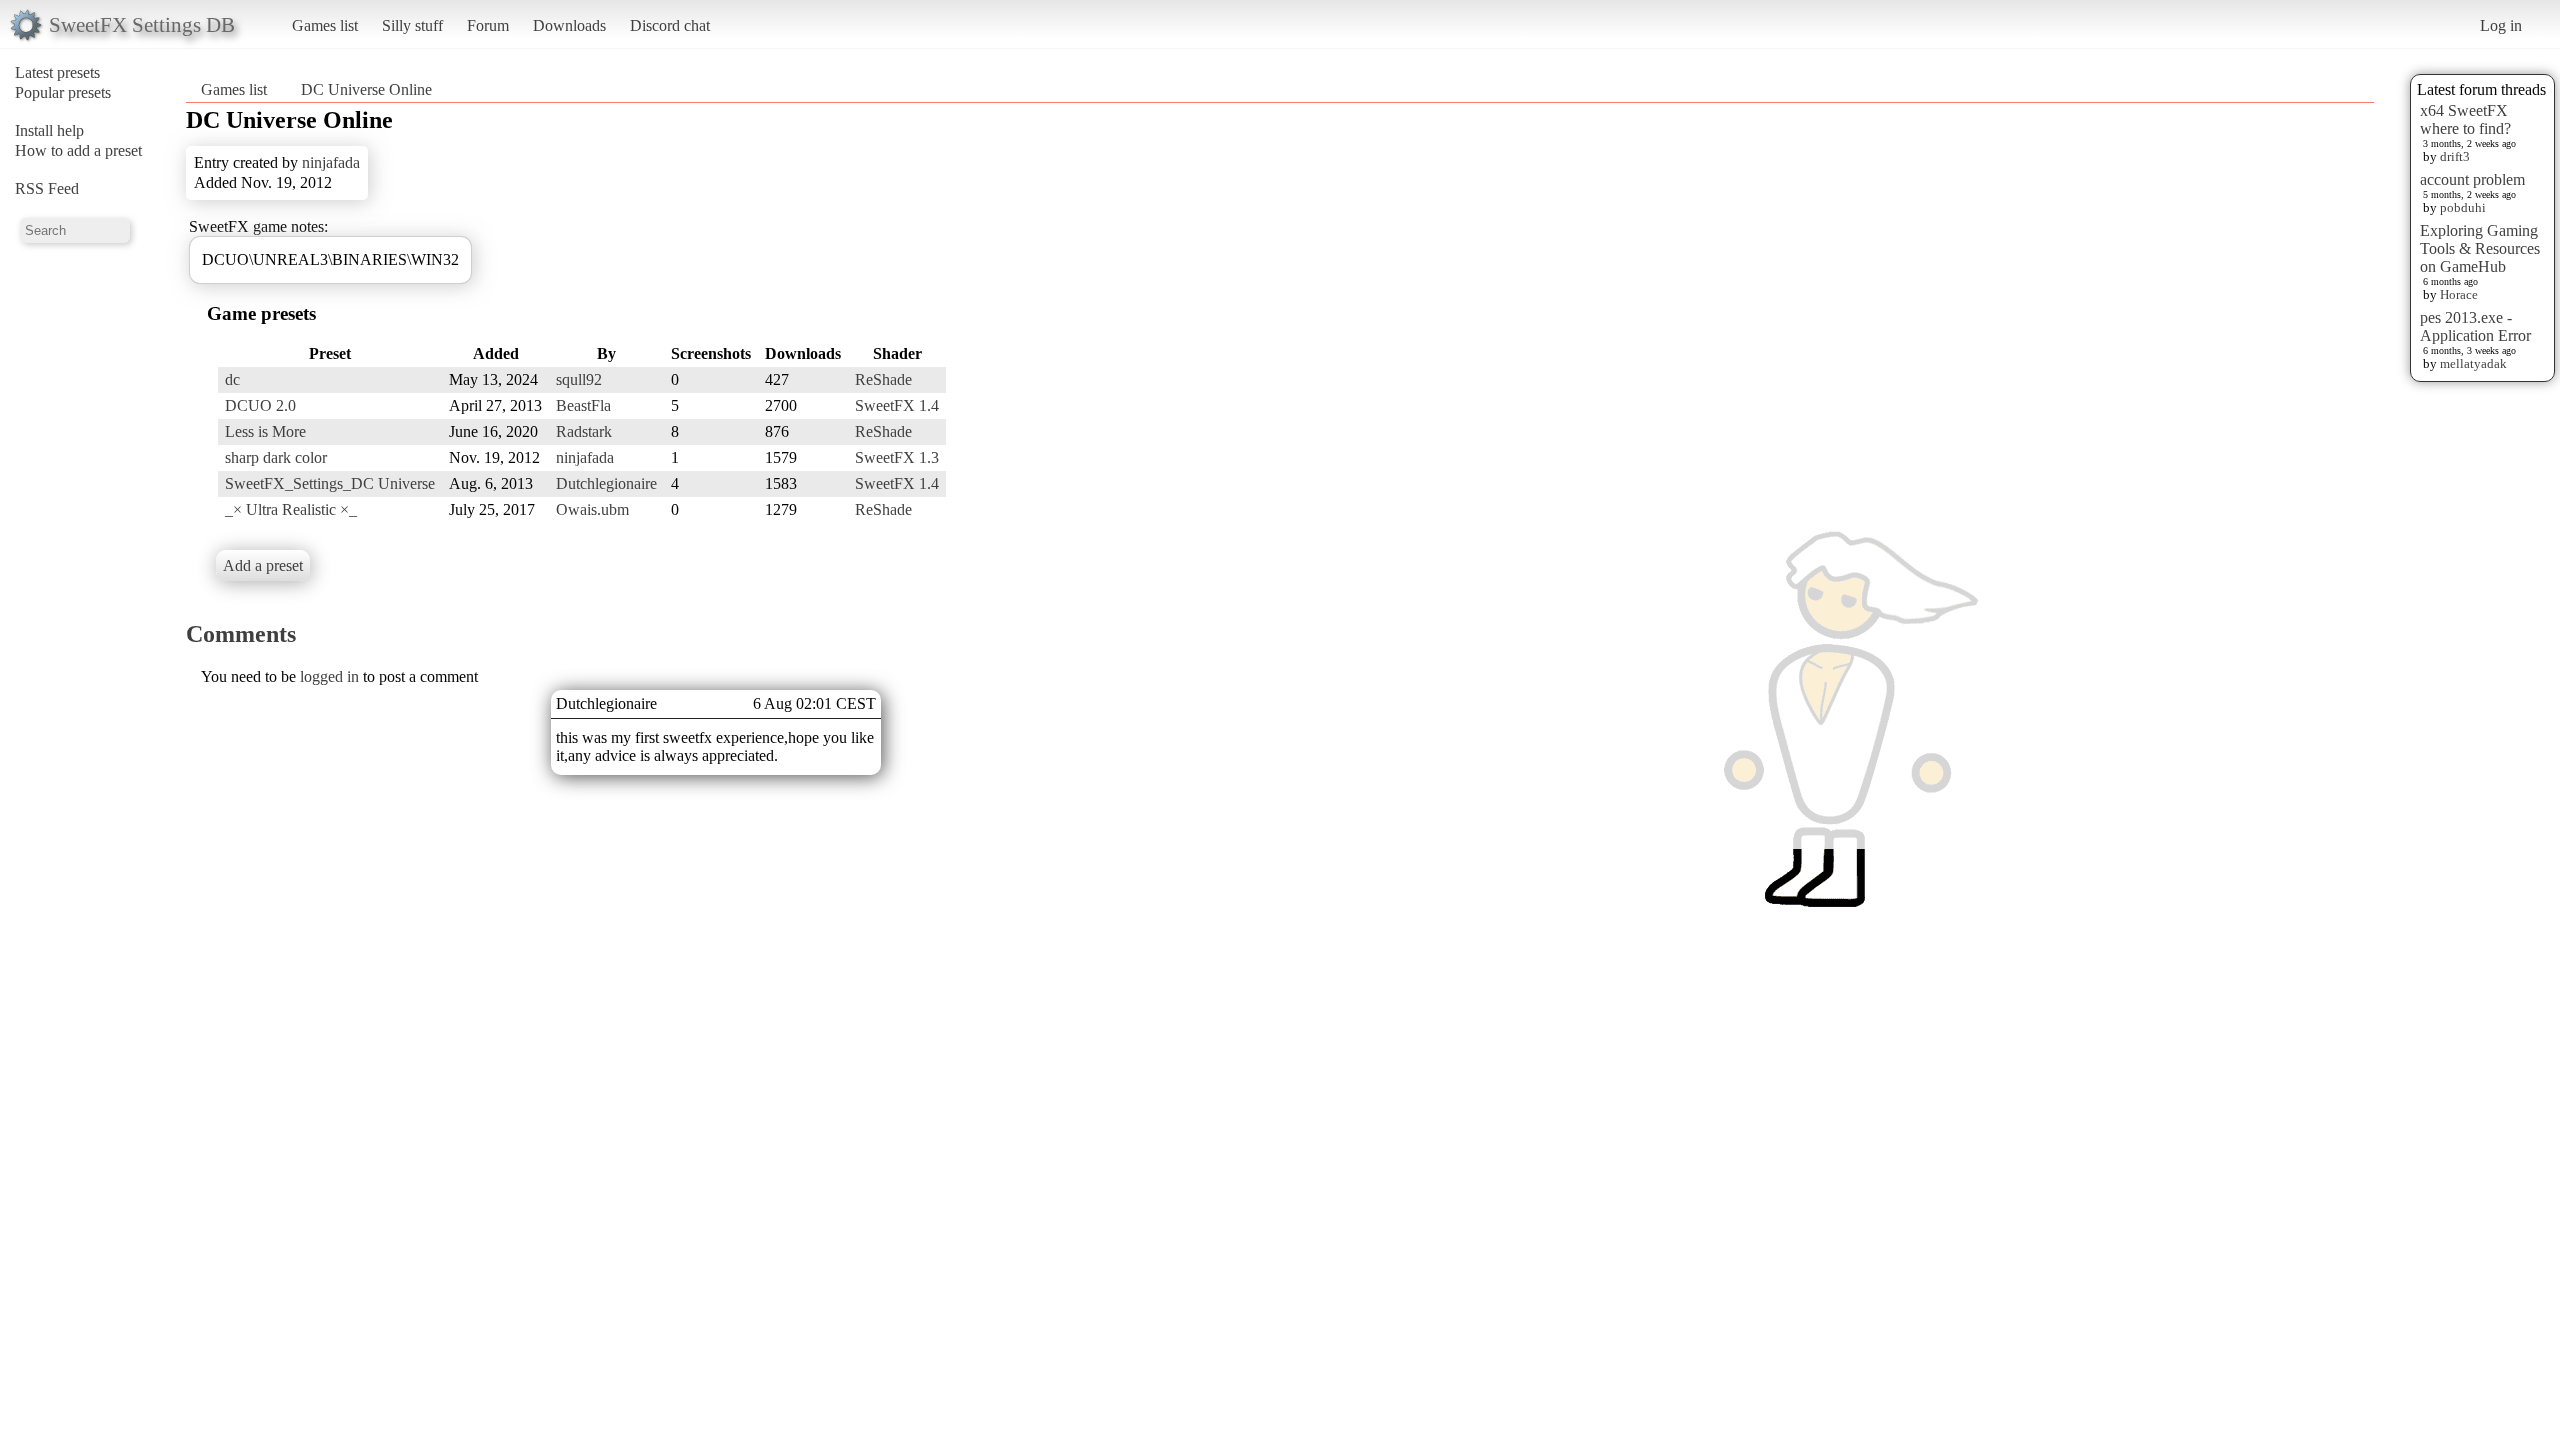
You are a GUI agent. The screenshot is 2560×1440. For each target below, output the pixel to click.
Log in (2501, 25)
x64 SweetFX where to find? (2465, 119)
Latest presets (57, 72)
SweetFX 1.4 (897, 405)
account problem (2472, 179)
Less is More (265, 431)
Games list (325, 25)
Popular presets (63, 92)
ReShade (883, 379)
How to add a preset (78, 150)
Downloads (569, 25)
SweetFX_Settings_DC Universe (330, 483)
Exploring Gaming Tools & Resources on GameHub (2480, 248)
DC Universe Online (366, 89)
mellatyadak (2473, 363)
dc (232, 379)
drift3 (2455, 156)
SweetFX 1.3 (897, 457)
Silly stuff (412, 25)
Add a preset (263, 565)
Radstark (584, 431)
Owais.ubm (592, 509)
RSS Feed (47, 188)
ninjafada (331, 162)
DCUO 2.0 (260, 405)
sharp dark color (276, 457)
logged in (329, 676)
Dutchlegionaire (606, 483)
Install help (49, 130)
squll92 (579, 379)
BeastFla (583, 405)
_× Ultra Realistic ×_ (291, 509)
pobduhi (2463, 207)
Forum (488, 25)
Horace (2459, 294)
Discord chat (670, 25)
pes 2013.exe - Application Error (2475, 326)
